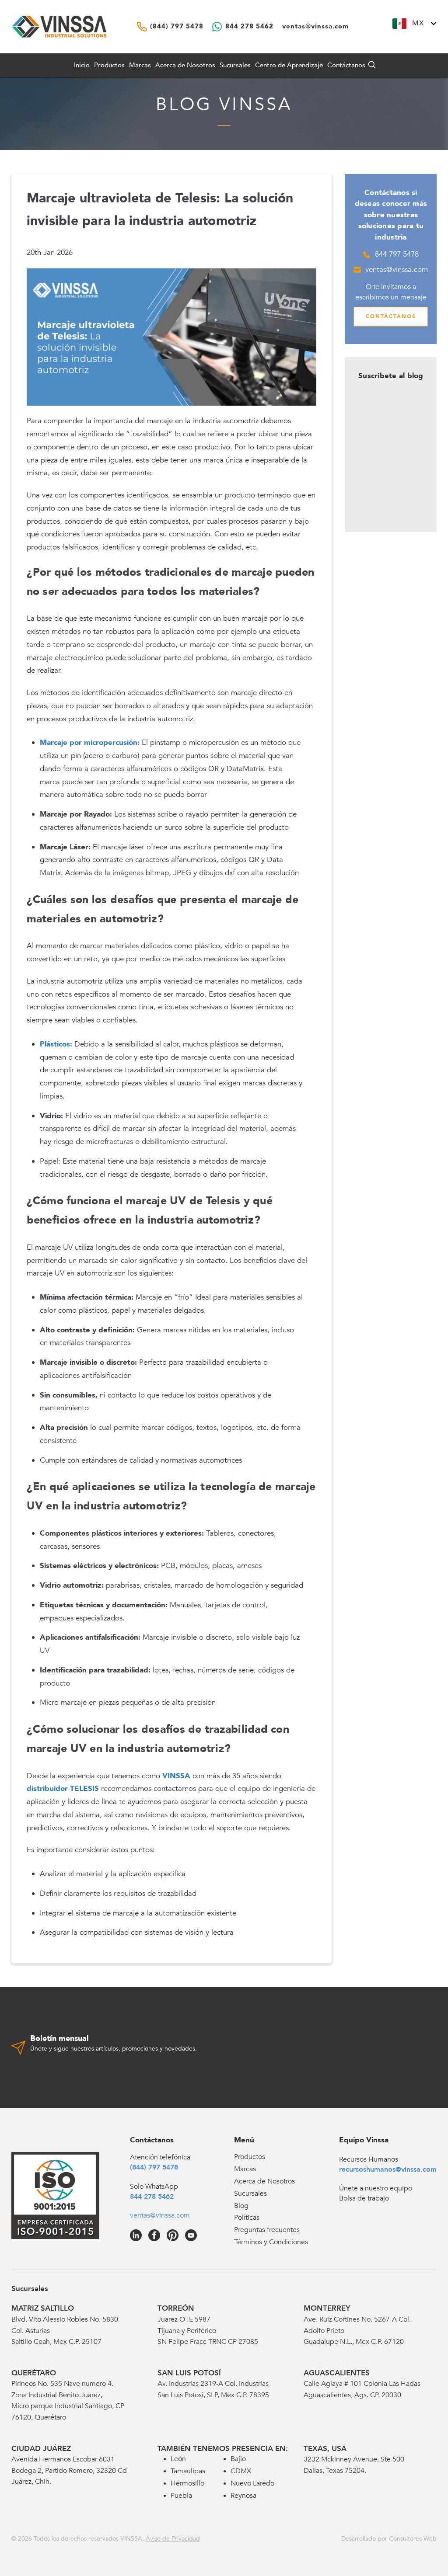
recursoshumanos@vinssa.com (388, 2169)
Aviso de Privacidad (173, 2539)
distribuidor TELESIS (63, 1789)
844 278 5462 (152, 2197)
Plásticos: (56, 1044)
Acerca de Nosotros (185, 65)
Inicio (82, 65)
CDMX (241, 2471)
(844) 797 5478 (154, 2167)
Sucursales (235, 65)
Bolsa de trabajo (364, 2198)
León (178, 2459)
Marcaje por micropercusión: (90, 742)
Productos (250, 2157)
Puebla (181, 2496)
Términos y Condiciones (271, 2242)
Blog (241, 2206)
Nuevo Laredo (252, 2483)
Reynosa (243, 2496)
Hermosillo (187, 2483)
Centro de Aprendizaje (289, 65)
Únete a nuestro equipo (376, 2188)
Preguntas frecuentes (267, 2230)
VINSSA (176, 1776)
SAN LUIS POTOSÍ (189, 2373)
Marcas (140, 65)
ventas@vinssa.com (397, 269)
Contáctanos (346, 65)
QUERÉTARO (34, 2373)
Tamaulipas (188, 2471)
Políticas (247, 2218)
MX (418, 23)
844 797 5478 (397, 254)
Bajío (238, 2459)
